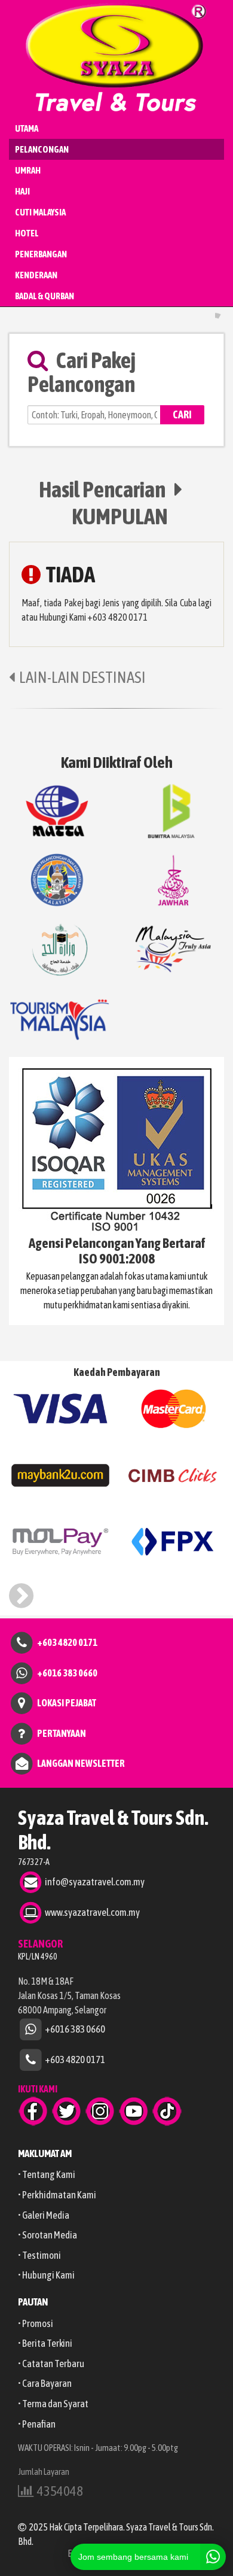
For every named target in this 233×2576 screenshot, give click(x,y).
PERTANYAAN (62, 1733)
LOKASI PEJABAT (67, 1703)
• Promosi (36, 2323)
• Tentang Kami (47, 2174)
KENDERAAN (36, 275)
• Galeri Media (44, 2215)
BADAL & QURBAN (45, 296)
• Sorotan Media (47, 2235)
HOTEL (27, 233)
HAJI (22, 191)
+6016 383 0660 (67, 1672)
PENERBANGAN (41, 254)
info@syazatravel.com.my (95, 1881)
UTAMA (27, 128)
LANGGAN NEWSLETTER (81, 1763)
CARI (182, 414)
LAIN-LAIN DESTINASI (82, 677)
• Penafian (37, 2424)
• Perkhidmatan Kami (57, 2195)
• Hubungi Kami (46, 2275)
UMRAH (28, 170)
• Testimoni (39, 2255)
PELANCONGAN (42, 149)
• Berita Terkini (45, 2343)
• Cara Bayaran (45, 2383)
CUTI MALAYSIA (40, 212)
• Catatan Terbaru (51, 2364)
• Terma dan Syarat (53, 2404)
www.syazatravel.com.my (92, 1912)
